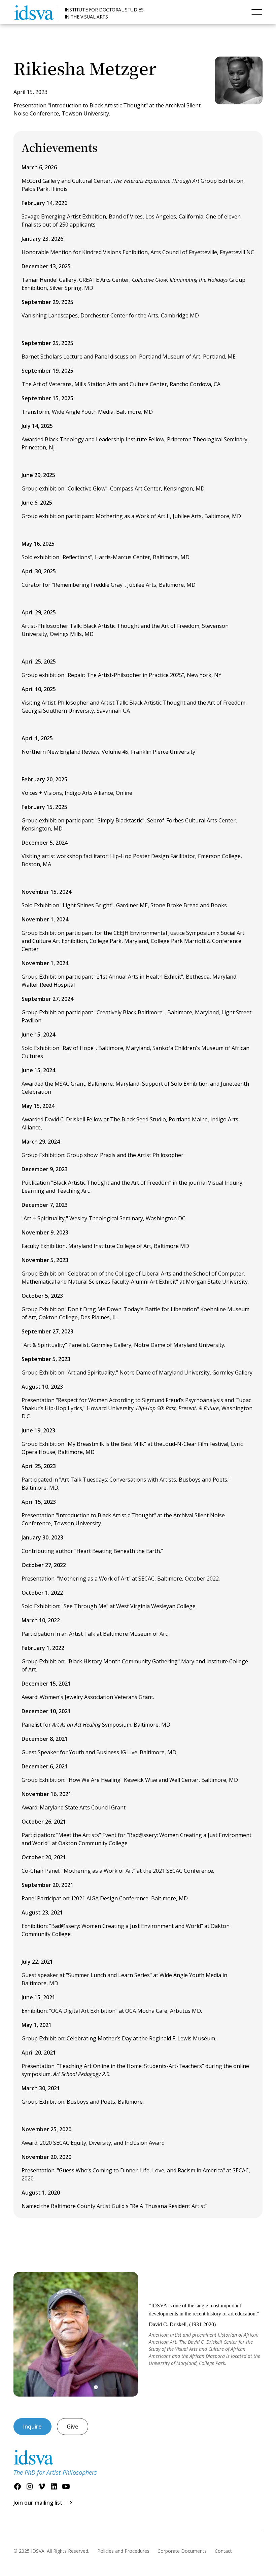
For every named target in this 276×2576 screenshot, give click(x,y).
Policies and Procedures (123, 2551)
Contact (223, 2551)
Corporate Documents (182, 2551)
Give (73, 2427)
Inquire (32, 2427)
